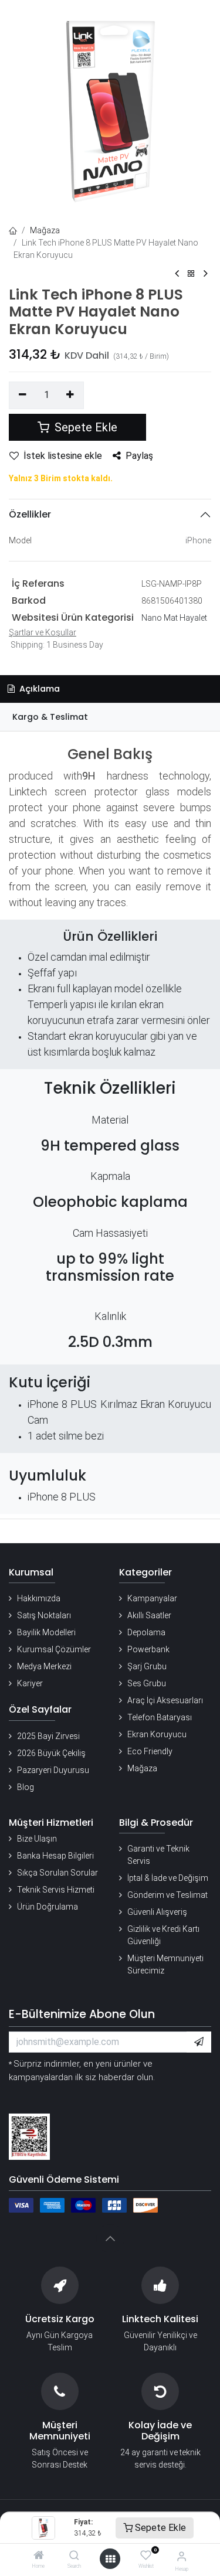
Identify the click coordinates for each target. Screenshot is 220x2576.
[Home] (39, 2556)
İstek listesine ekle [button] (63, 456)
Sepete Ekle (159, 2528)
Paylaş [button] (139, 456)
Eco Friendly (150, 1751)
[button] (199, 2042)
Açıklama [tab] (38, 689)
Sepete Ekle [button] (84, 427)
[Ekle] (71, 395)
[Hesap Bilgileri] (182, 2556)
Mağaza (45, 230)
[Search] (74, 2556)
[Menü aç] (110, 2559)
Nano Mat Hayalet (174, 618)
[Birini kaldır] (23, 395)
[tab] (110, 717)
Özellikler (30, 514)
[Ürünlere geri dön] (191, 274)
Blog (26, 1787)
